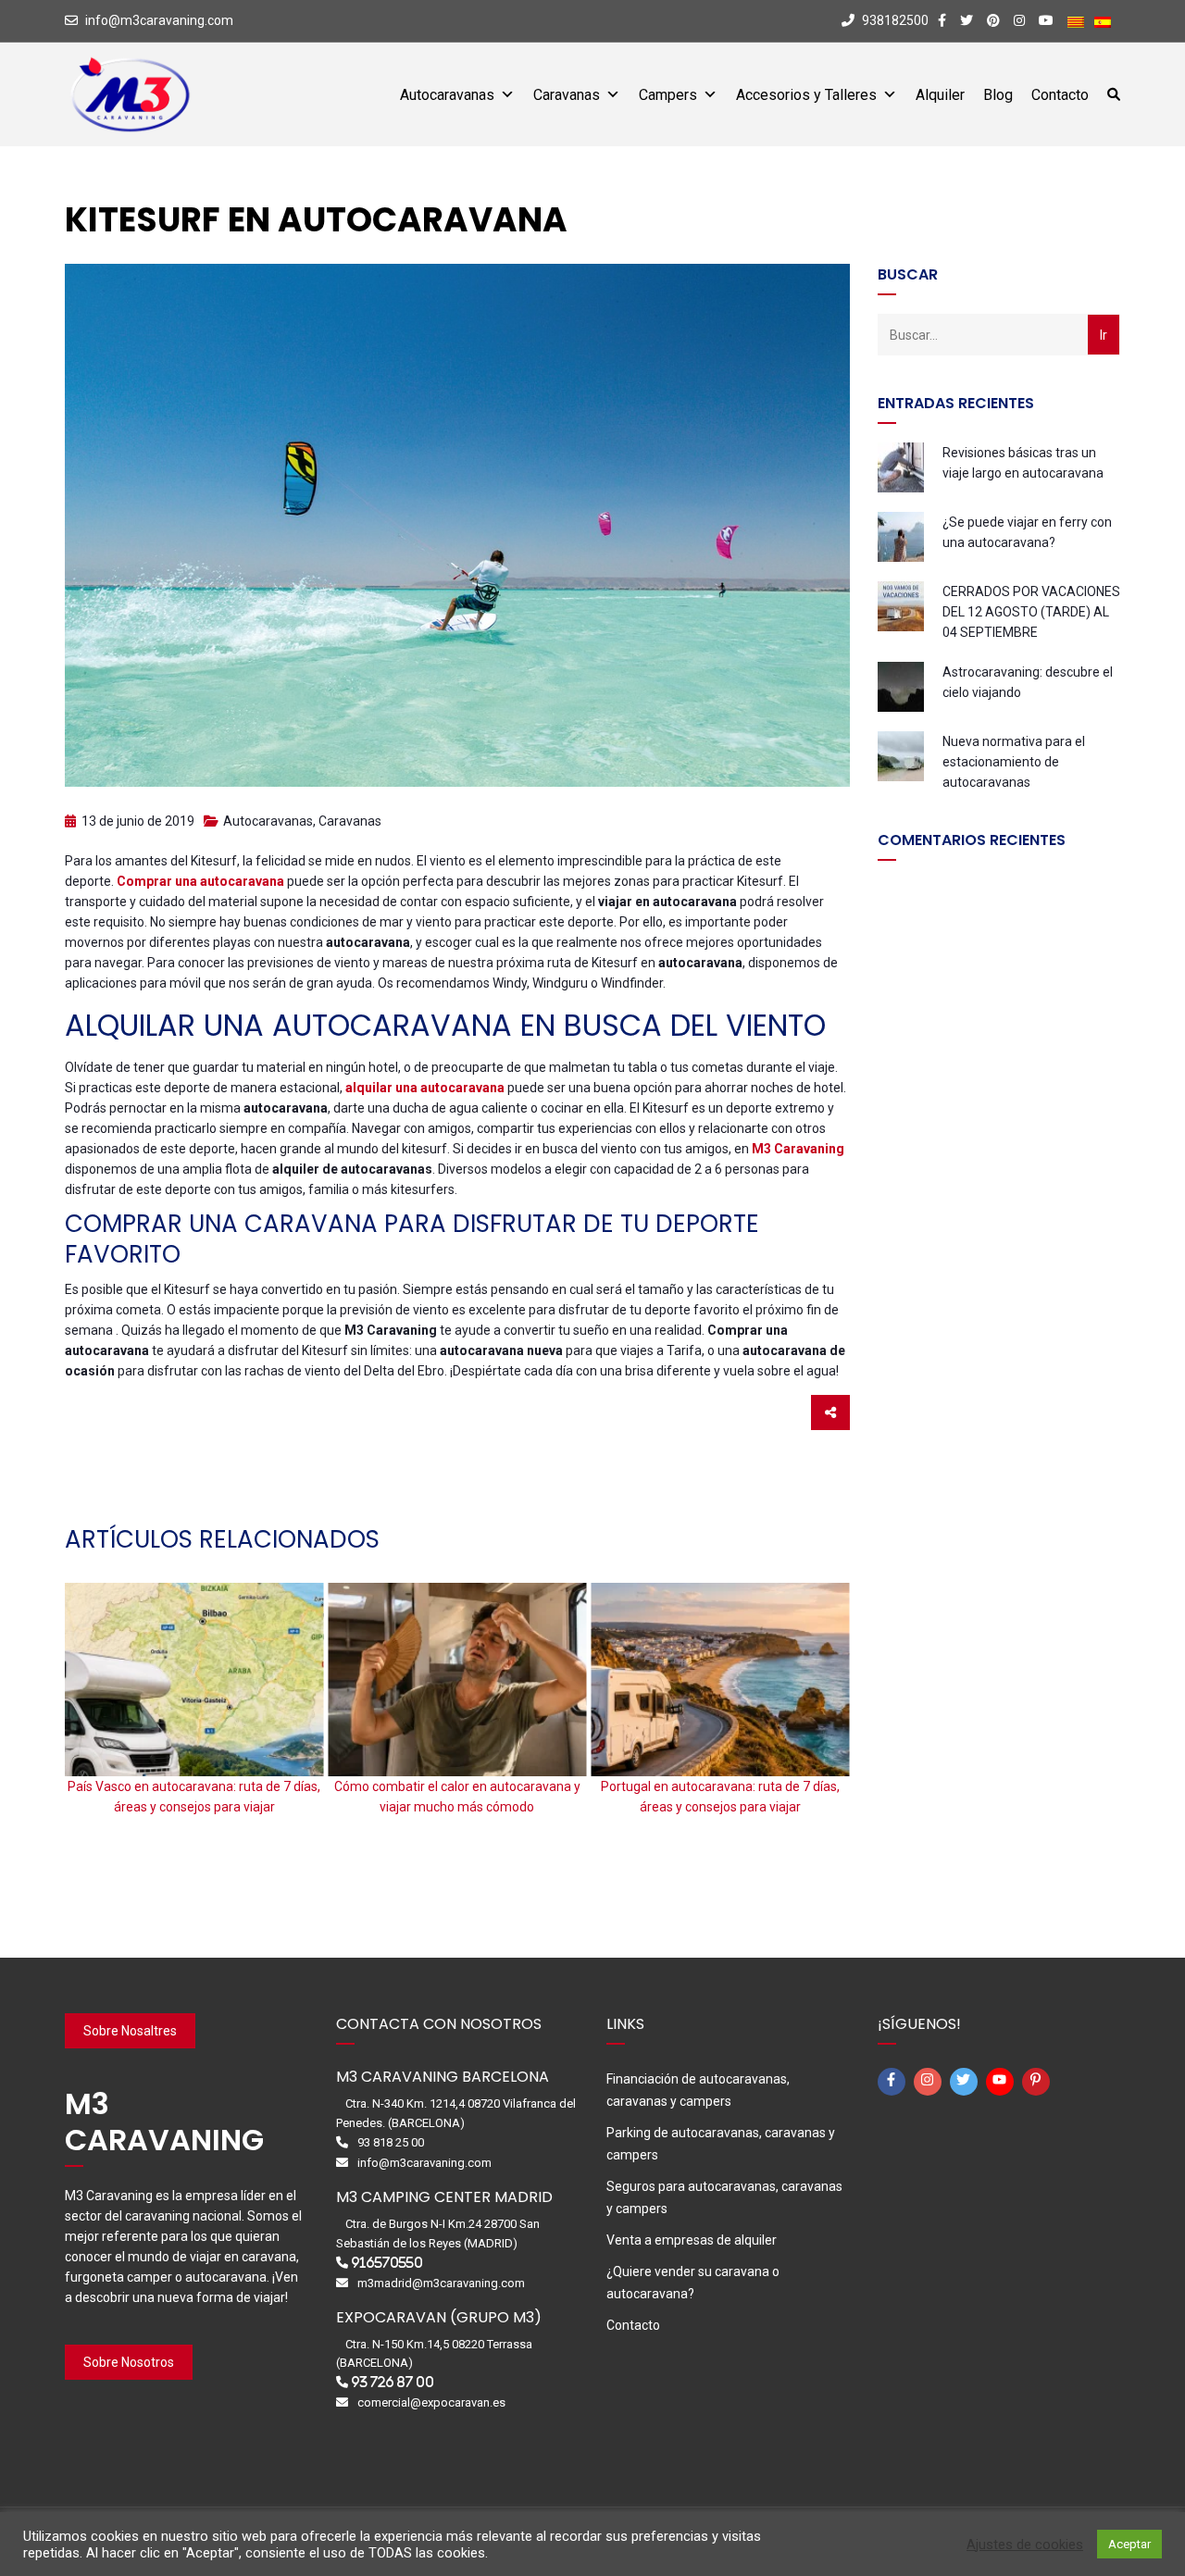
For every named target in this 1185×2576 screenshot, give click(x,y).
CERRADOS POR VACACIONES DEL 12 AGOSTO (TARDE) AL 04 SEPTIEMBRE (1031, 612)
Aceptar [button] (1129, 2544)
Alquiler (940, 95)
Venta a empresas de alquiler (692, 2240)
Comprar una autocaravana (200, 881)
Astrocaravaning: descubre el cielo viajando (1028, 682)
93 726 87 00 (393, 2382)
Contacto (1060, 95)
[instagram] (930, 2082)
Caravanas (567, 95)
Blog (998, 95)
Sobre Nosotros (129, 2362)
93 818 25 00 (391, 2142)
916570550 (387, 2263)
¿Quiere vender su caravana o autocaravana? (693, 2283)
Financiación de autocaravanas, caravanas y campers (698, 2090)
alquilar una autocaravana (425, 1088)
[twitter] (967, 2082)
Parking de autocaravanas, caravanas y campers (721, 2144)
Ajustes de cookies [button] (1025, 2545)
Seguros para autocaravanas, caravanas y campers (724, 2197)
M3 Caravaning (798, 1149)
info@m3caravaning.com (159, 20)
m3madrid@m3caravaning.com (441, 2283)
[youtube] (1003, 2082)
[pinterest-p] (1039, 2082)
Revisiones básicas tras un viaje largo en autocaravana (1023, 463)
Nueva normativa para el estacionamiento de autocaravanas (1014, 762)
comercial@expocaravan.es (431, 2402)
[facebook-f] (894, 2082)
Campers (668, 95)
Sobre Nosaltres (130, 2031)
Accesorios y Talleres (806, 95)
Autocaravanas (447, 95)
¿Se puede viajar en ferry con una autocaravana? (1027, 532)
